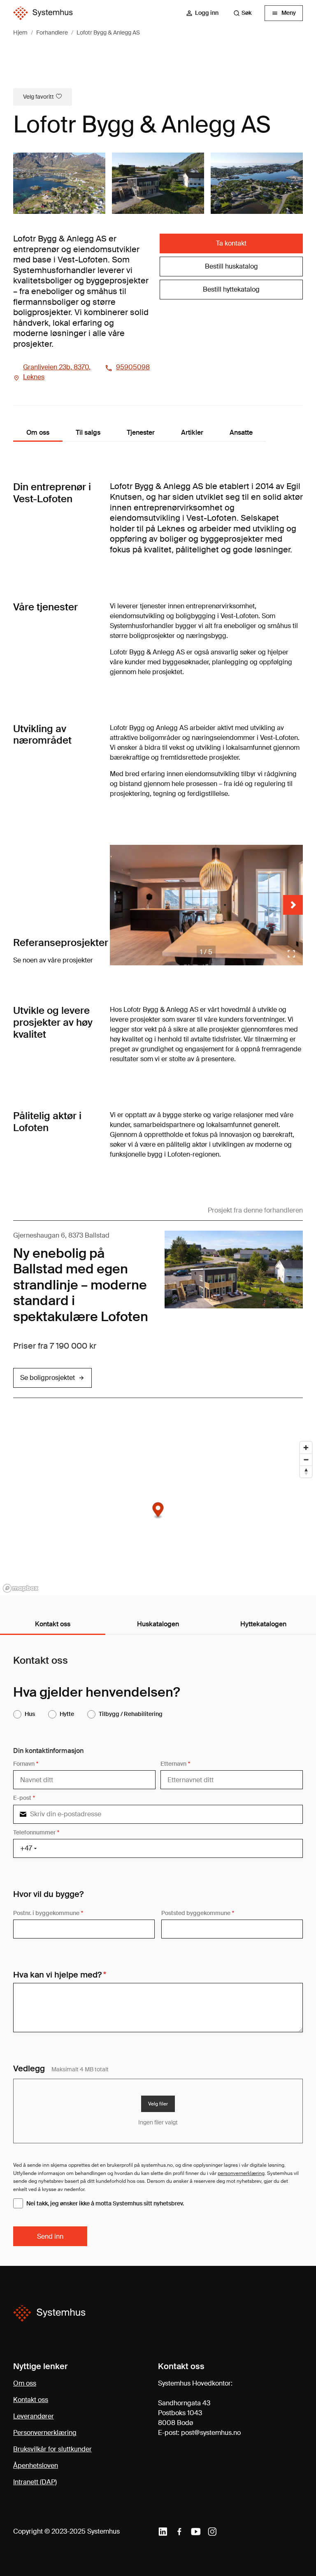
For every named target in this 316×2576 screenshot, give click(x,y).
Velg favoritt (38, 97)
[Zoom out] (306, 1460)
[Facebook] (179, 2532)
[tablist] (158, 1625)
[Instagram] (212, 2532)
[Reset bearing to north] (306, 1471)
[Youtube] (196, 2532)
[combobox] (246, 13)
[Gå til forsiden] (43, 13)
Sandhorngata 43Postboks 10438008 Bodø (184, 2413)
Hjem (20, 32)
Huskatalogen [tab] (158, 1624)
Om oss (25, 2383)
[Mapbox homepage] (21, 1588)
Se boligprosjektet (48, 1378)
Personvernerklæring (45, 2433)
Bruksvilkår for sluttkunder (52, 2449)
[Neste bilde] (293, 905)
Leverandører (34, 2416)
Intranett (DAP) (35, 2482)
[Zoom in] (306, 1448)
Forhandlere (52, 32)
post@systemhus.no (211, 2433)
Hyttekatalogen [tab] (263, 1624)
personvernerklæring (241, 2173)
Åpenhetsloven (36, 2466)
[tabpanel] (158, 1951)
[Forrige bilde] (120, 905)
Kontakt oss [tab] (53, 1624)
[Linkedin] (163, 2532)
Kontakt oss (31, 2400)
